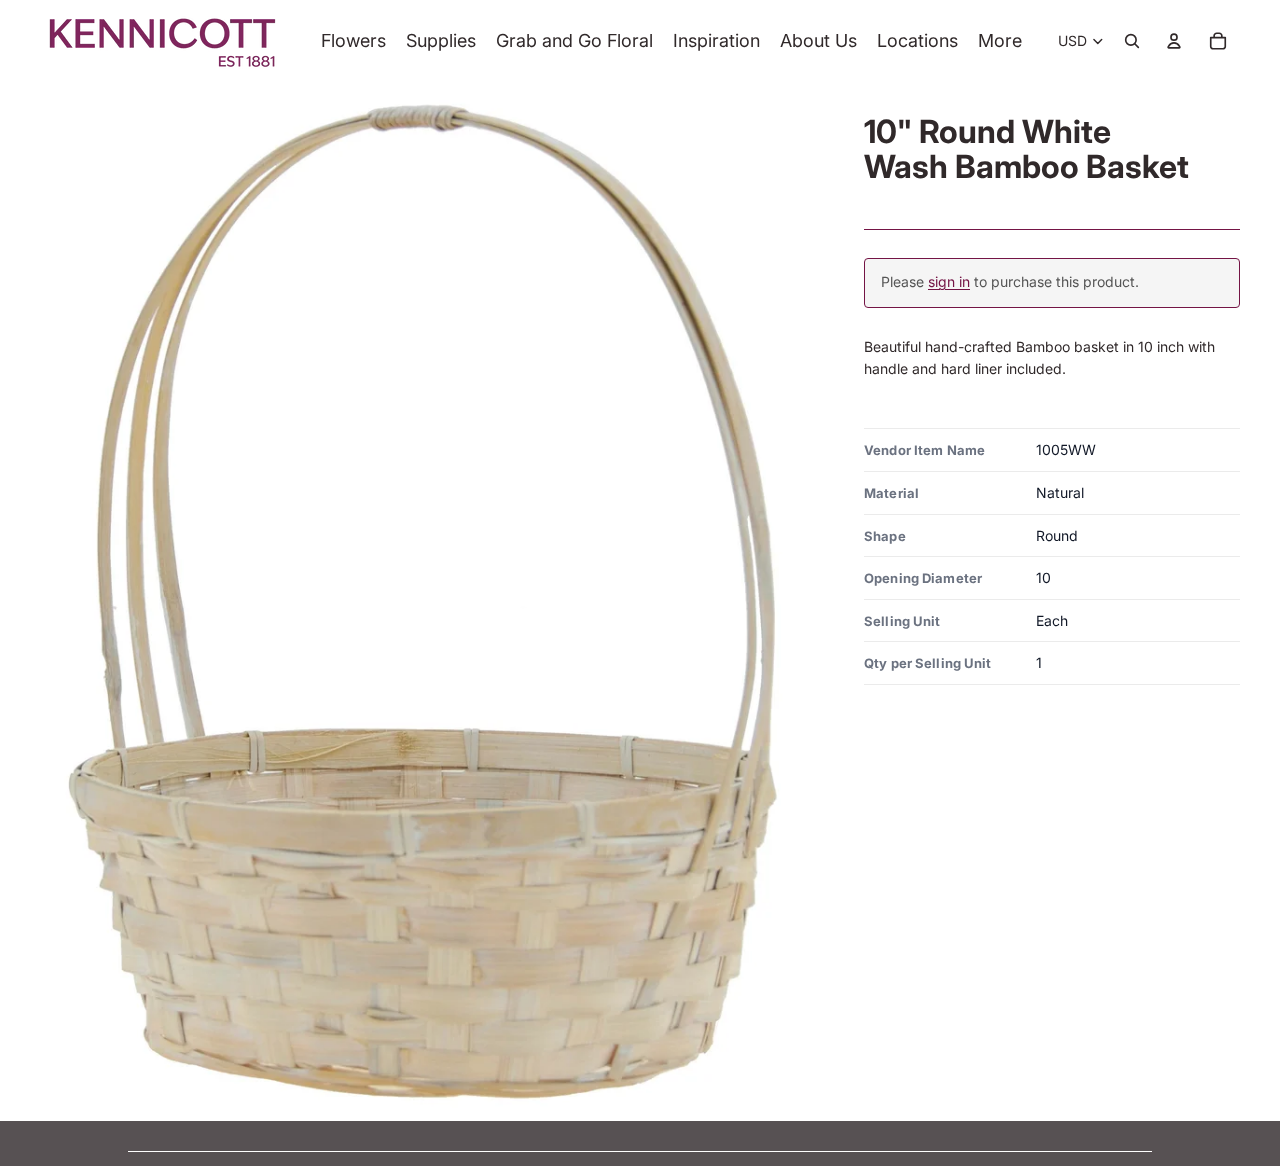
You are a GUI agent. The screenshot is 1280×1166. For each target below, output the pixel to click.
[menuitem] (1000, 41)
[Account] (1174, 41)
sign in (949, 282)
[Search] (1132, 41)
